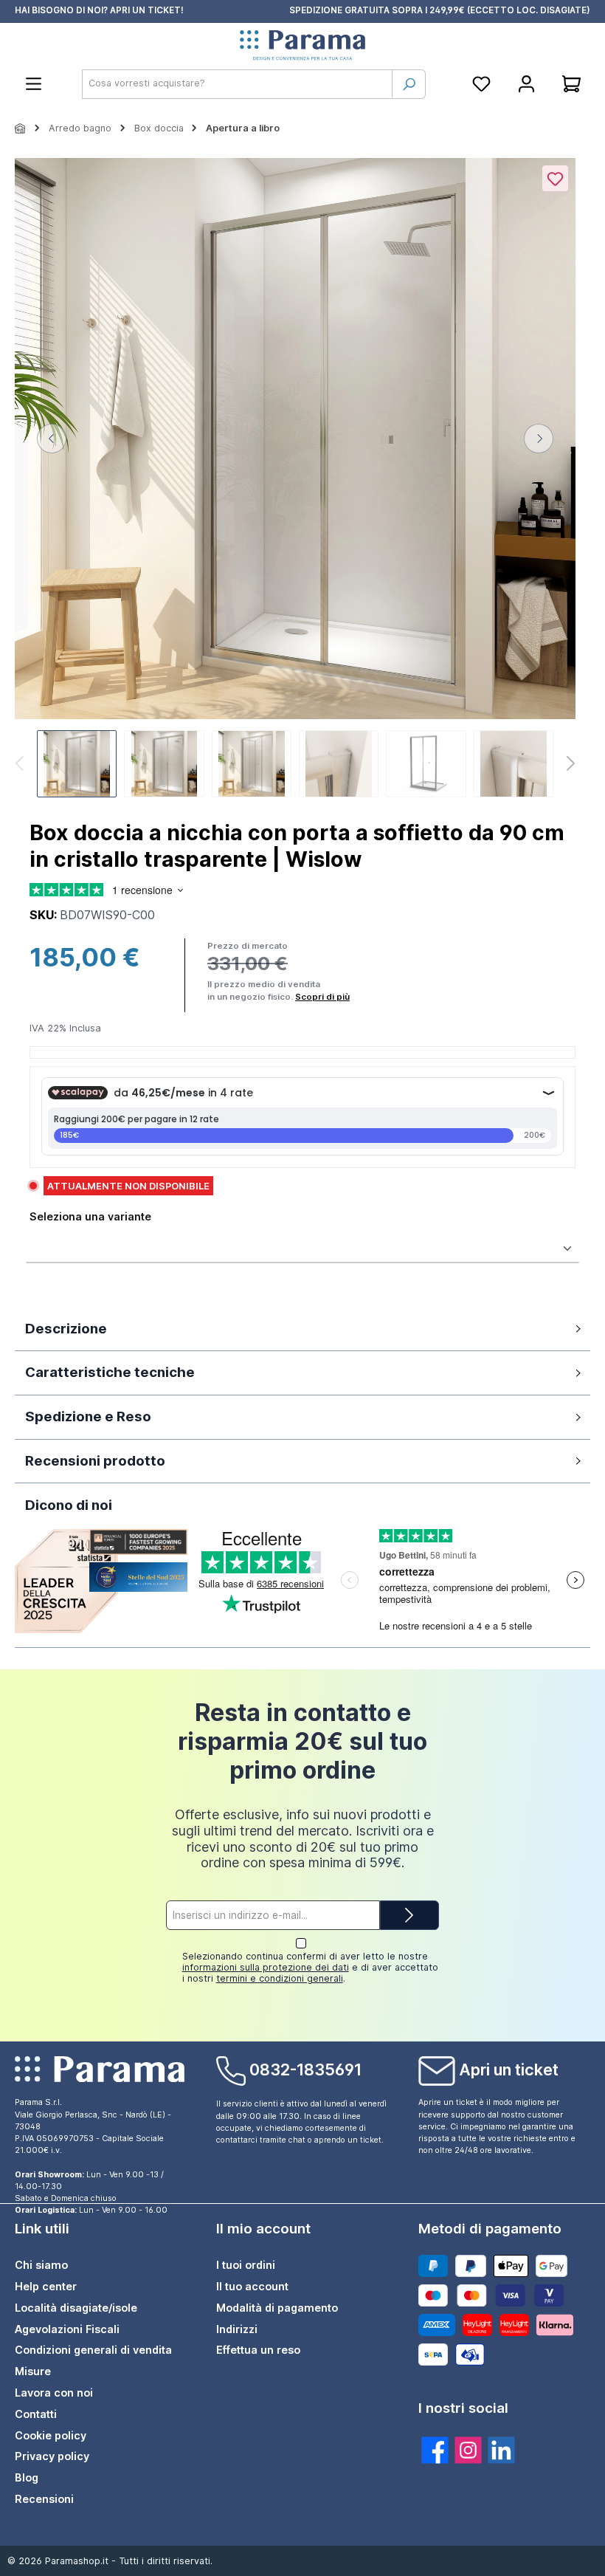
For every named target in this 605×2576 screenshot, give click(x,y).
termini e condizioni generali (280, 1978)
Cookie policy (51, 2435)
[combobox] (237, 84)
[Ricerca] (409, 84)
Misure (33, 2371)
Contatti (36, 2414)
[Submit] (409, 1915)
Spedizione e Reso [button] (88, 1416)
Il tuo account (252, 2286)
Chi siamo (41, 2265)
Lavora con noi (54, 2393)
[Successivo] (539, 439)
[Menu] (34, 84)
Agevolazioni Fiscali (67, 2329)
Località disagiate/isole (76, 2308)
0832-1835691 (305, 2070)
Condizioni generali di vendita (93, 2350)
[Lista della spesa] (481, 84)
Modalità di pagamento (277, 2308)
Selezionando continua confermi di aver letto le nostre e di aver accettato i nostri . (310, 1967)
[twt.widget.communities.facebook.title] (435, 2450)
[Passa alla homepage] (302, 46)
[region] (295, 480)
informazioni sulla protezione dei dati (266, 1967)
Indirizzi (237, 2329)
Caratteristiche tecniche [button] (110, 1372)
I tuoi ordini (246, 2265)
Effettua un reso (258, 2350)
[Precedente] (52, 439)
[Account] (526, 84)
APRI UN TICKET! (147, 10)
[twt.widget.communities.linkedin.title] (501, 2450)
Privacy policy (52, 2456)
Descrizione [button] (66, 1329)
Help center (46, 2286)
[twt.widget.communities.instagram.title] (468, 2450)
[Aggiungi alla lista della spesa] (555, 178)
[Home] (21, 128)
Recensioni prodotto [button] (95, 1461)
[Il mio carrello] (571, 84)
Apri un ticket (509, 2070)
